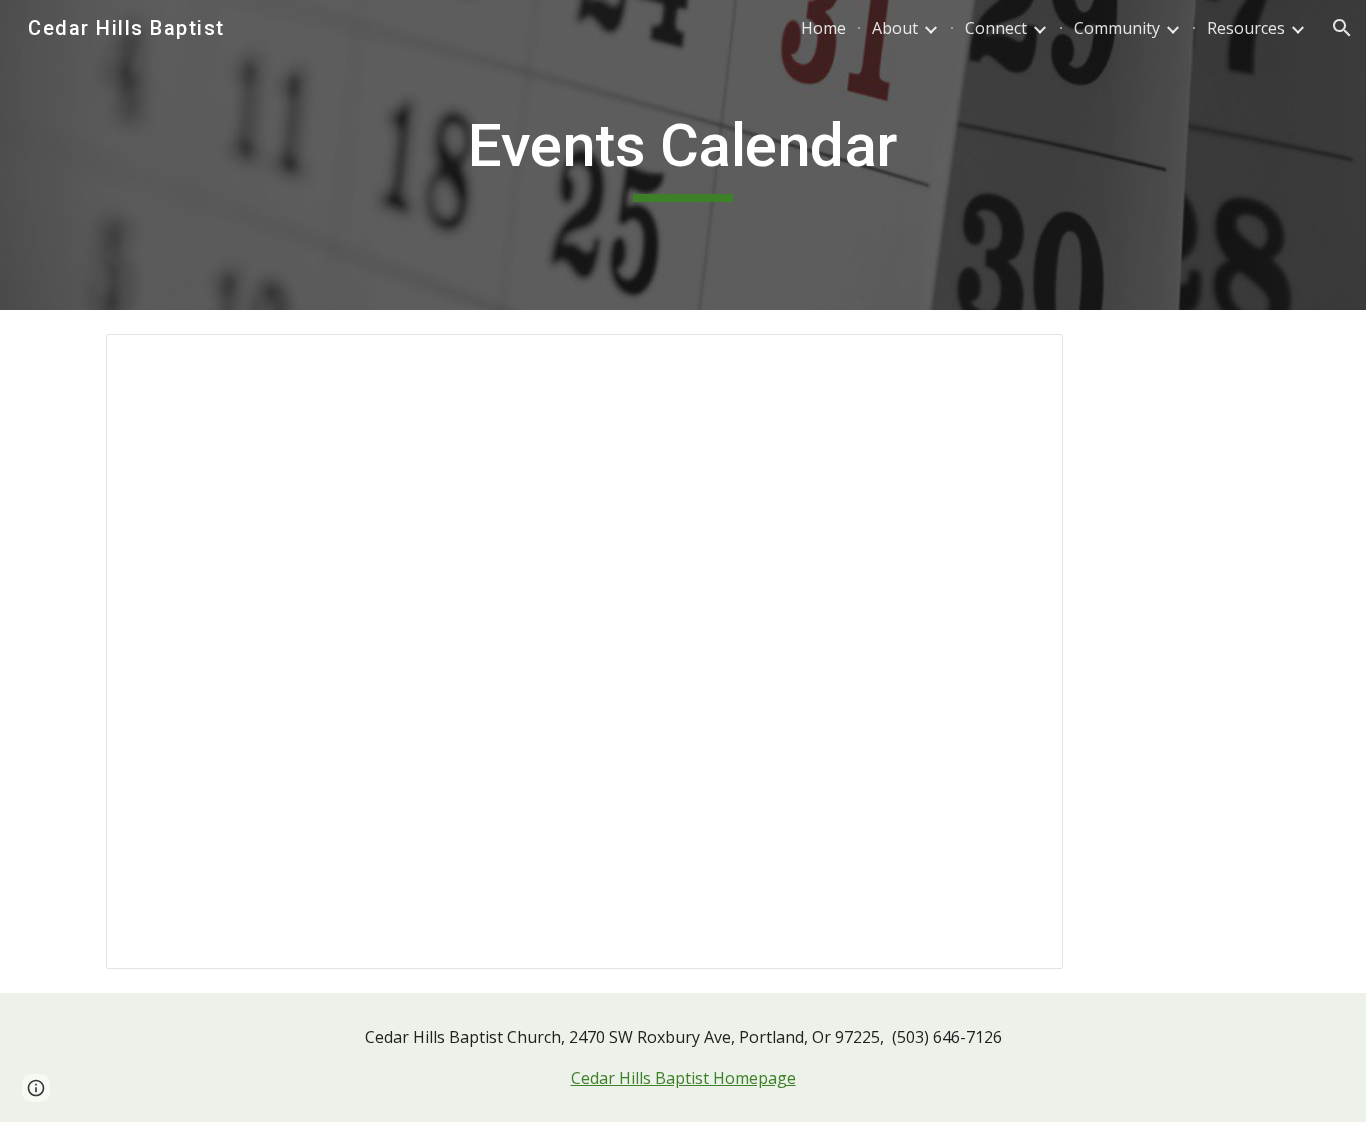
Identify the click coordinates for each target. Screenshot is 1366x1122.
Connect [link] (996, 28)
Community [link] (1117, 28)
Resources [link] (1246, 28)
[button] (1342, 28)
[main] (682, 155)
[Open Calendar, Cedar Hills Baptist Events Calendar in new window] (1025, 360)
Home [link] (823, 28)
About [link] (895, 28)
